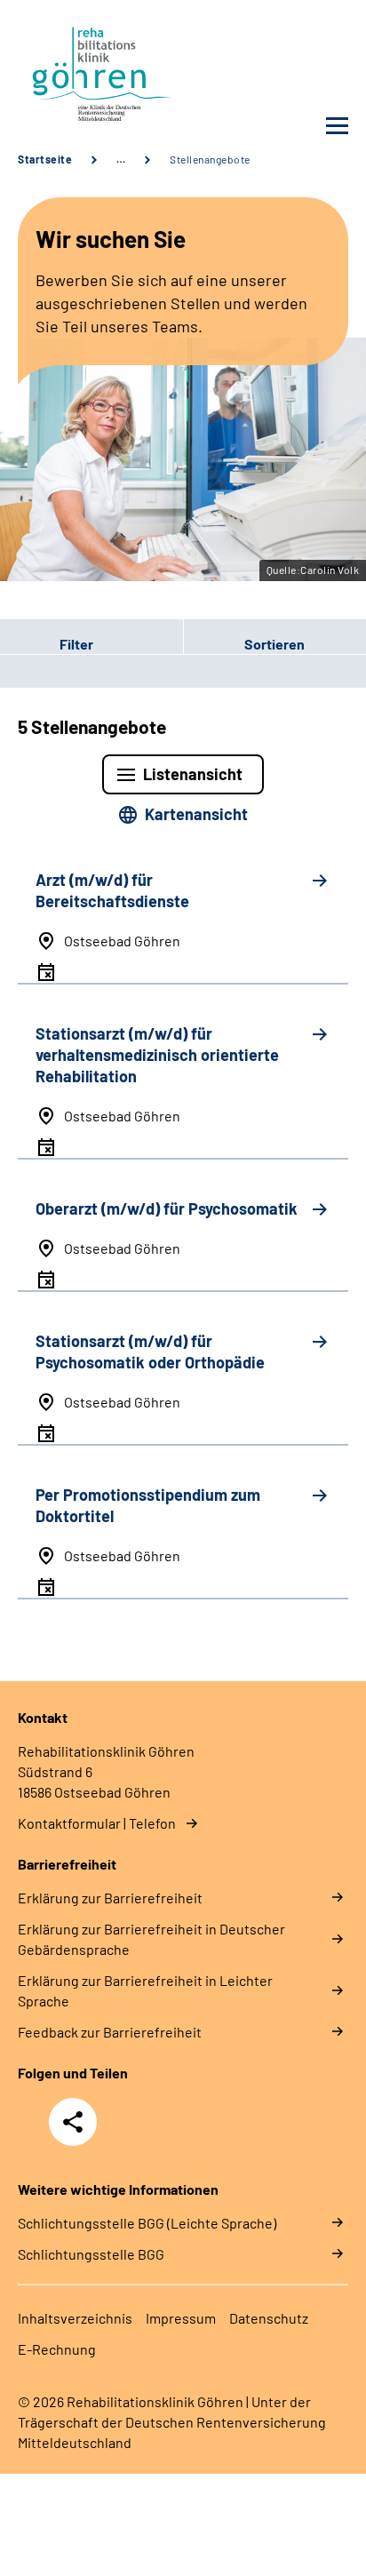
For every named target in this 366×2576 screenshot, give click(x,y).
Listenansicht (193, 774)
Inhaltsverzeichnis (75, 2318)
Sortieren (274, 644)
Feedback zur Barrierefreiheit (110, 2032)
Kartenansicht (196, 814)
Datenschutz (269, 2318)
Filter (47, 643)
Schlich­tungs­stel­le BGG (91, 2254)
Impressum (181, 2318)
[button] (91, 643)
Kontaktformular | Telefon (97, 1823)
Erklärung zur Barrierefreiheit (110, 1898)
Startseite (45, 159)
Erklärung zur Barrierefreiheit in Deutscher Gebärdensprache (151, 1939)
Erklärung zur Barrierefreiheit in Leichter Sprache (145, 1990)
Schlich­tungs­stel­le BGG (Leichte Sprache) (147, 2223)
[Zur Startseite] (96, 72)
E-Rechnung (57, 2349)
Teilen (73, 2122)
